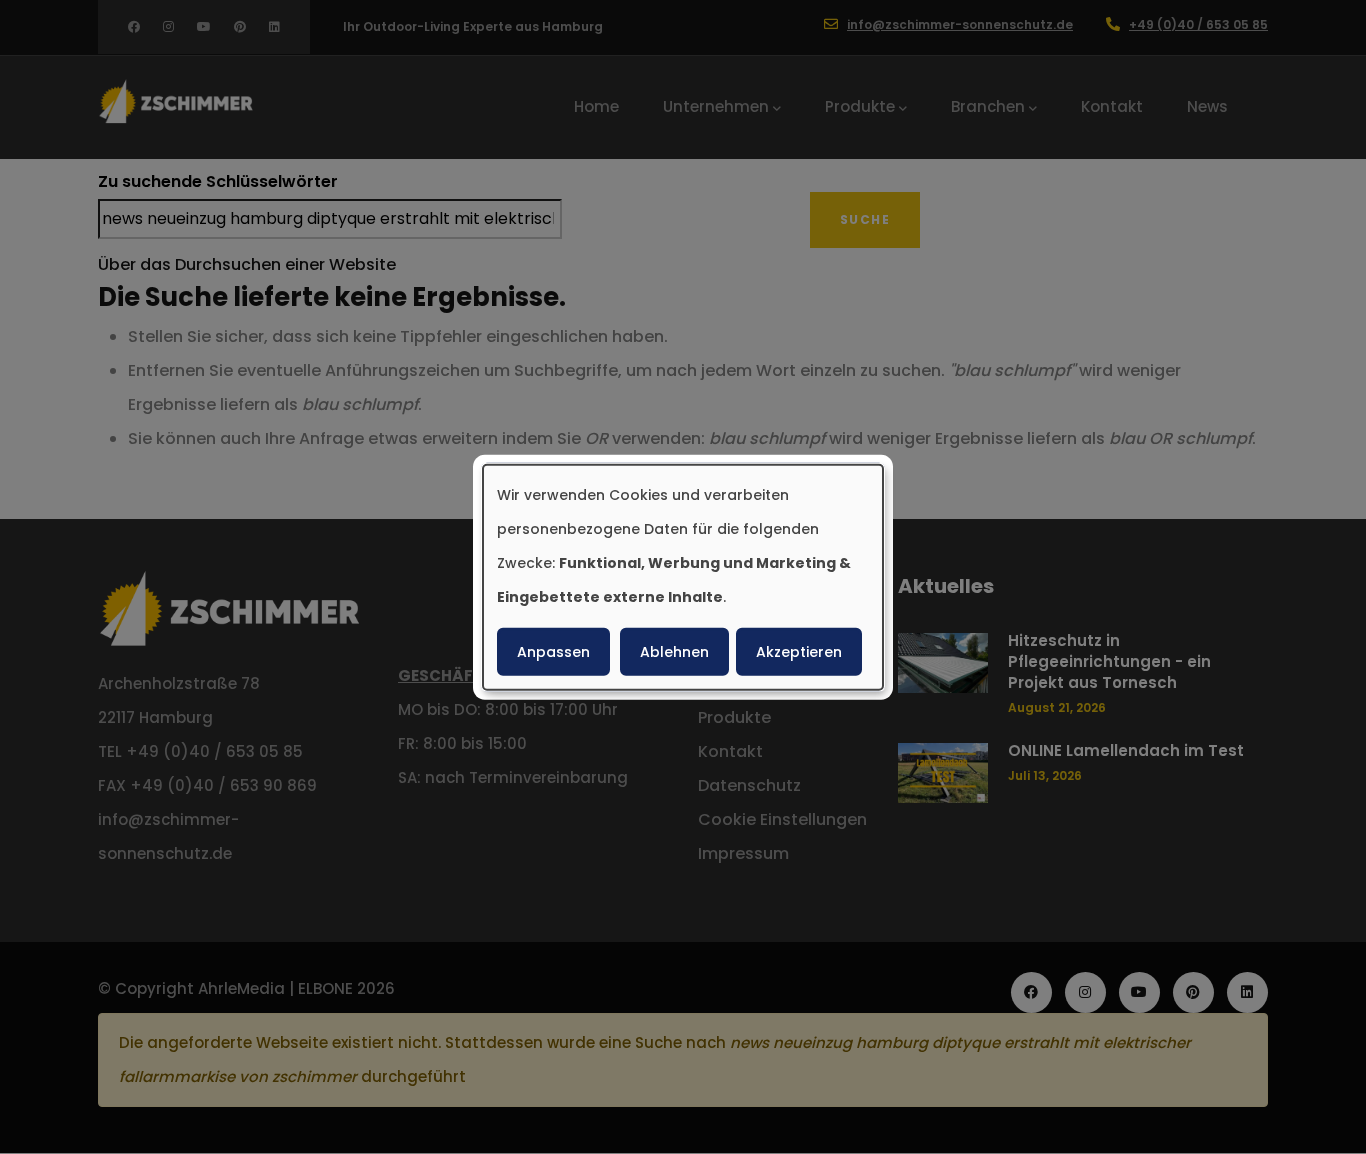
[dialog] (683, 577)
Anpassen (553, 651)
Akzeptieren (799, 651)
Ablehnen (674, 651)
